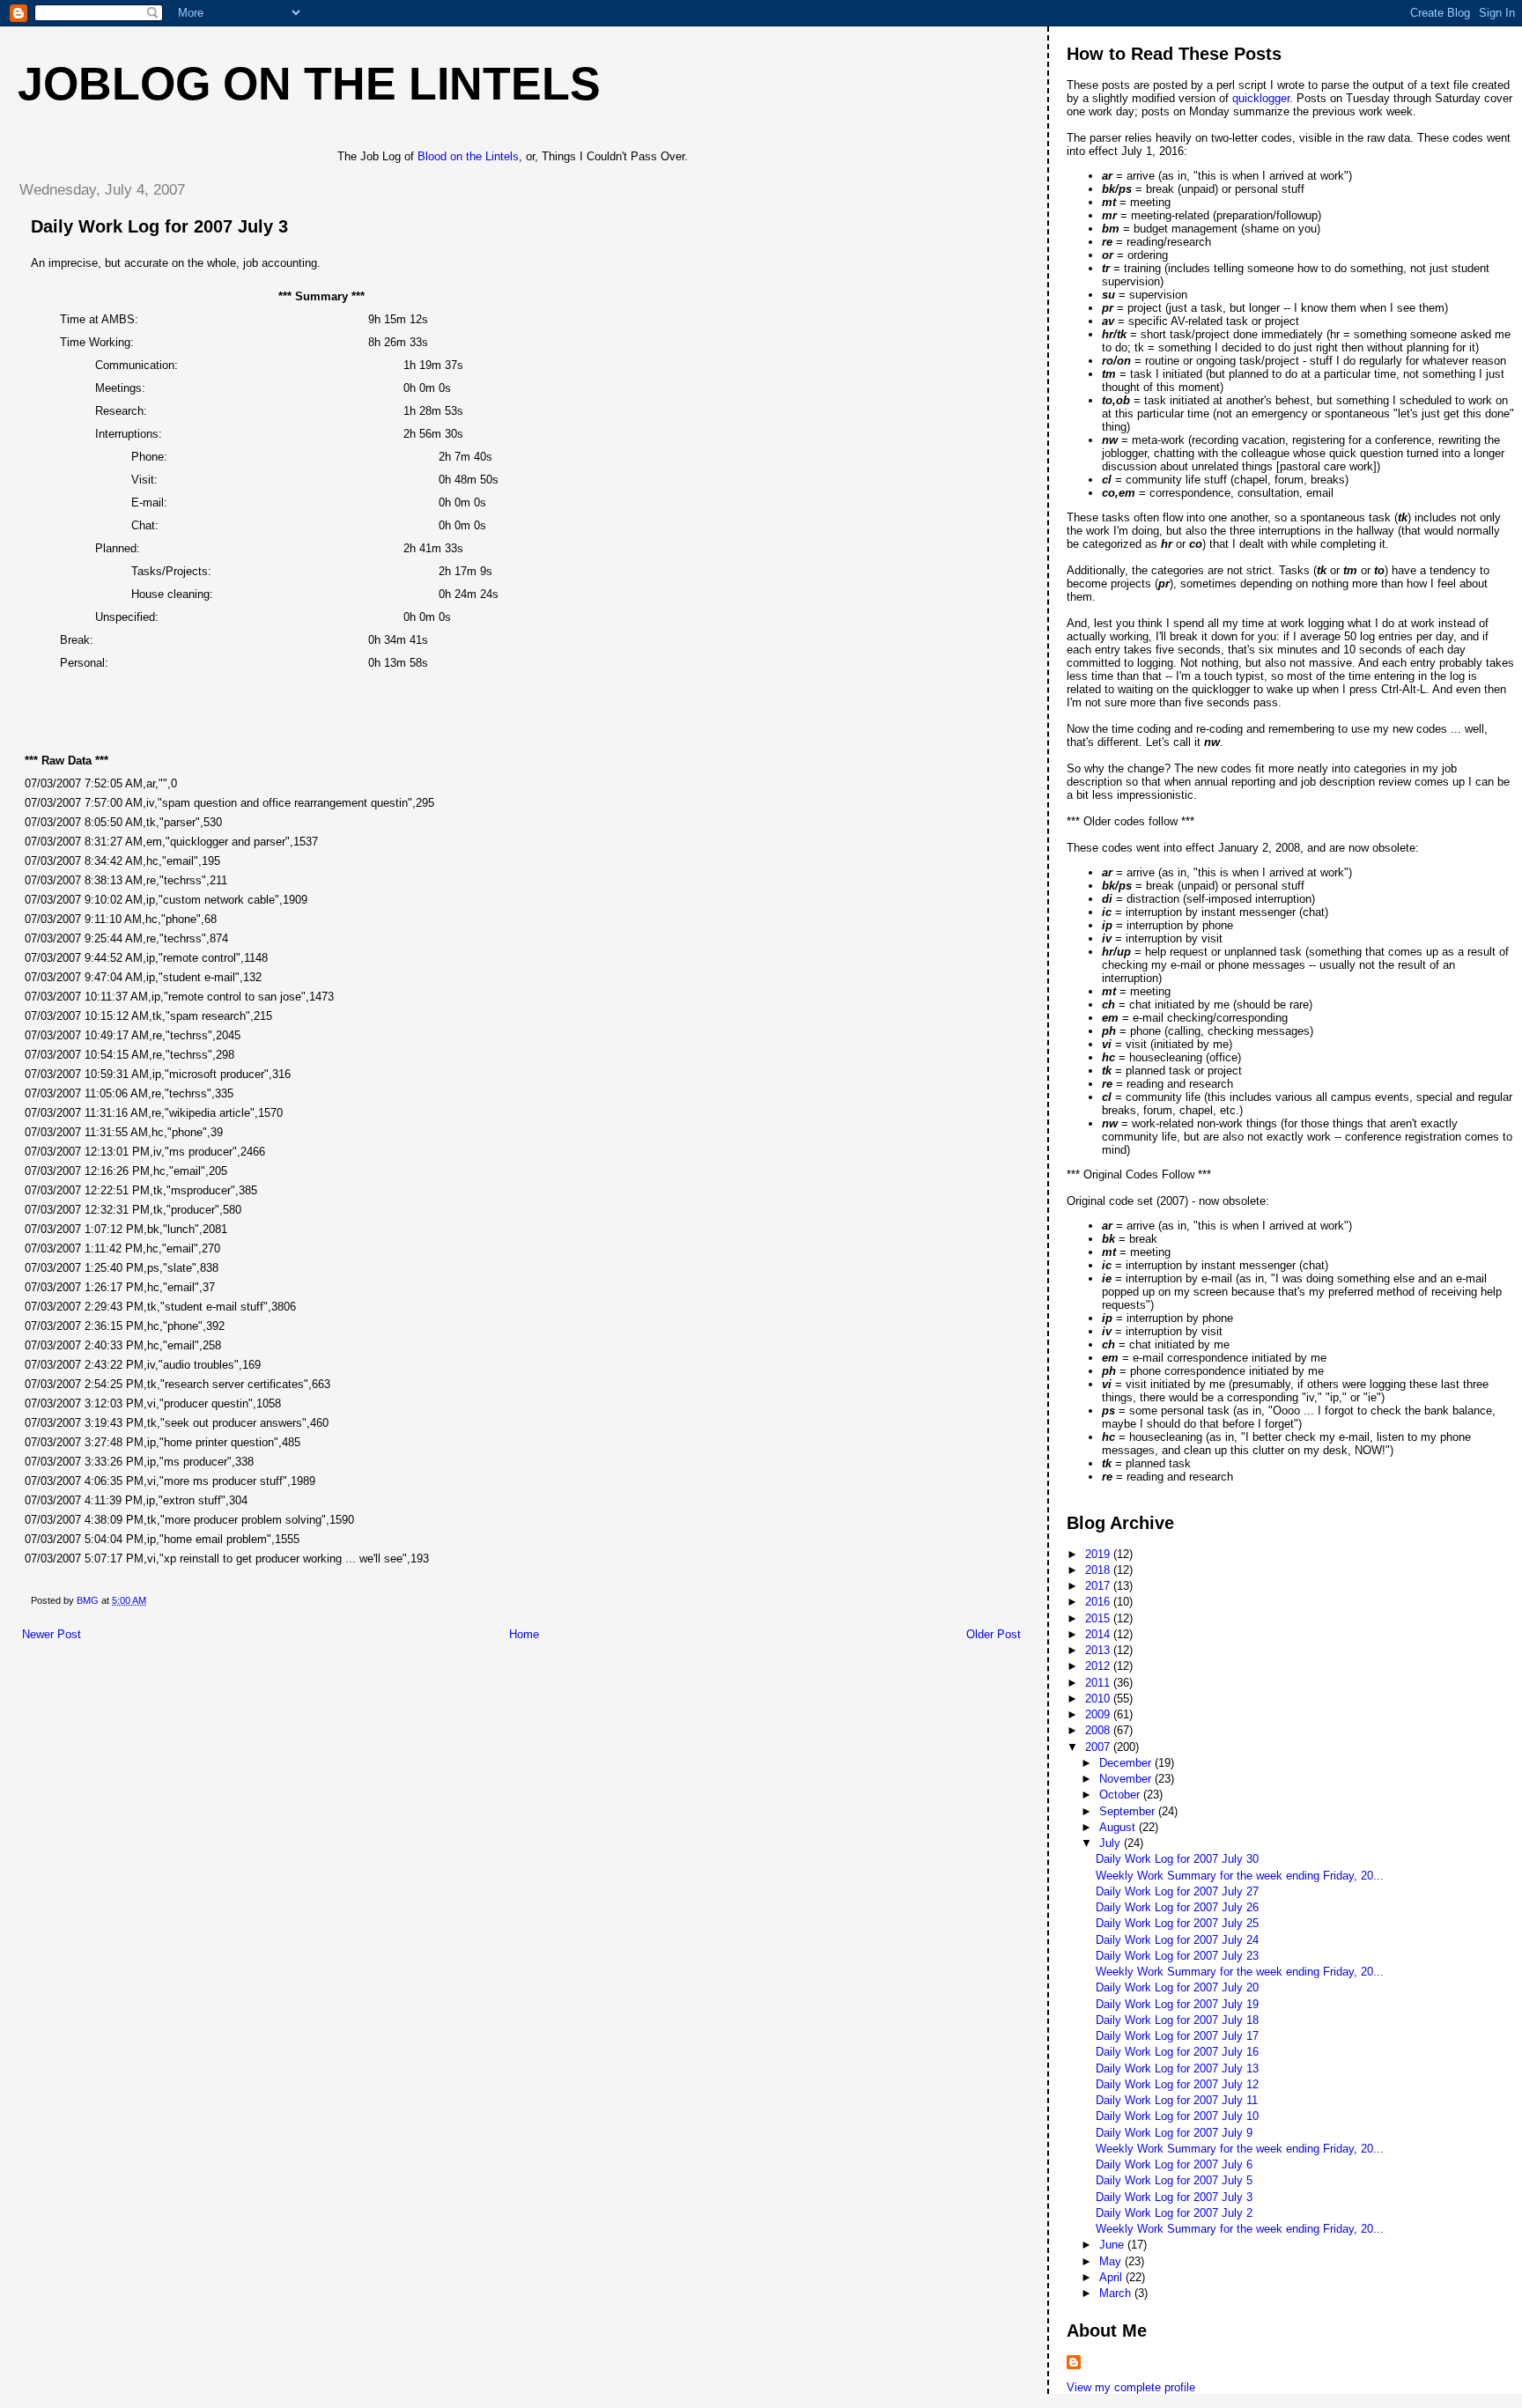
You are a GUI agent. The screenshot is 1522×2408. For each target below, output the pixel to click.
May (1112, 2261)
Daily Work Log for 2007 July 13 (1177, 2068)
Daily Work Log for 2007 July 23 (1177, 1956)
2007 (1099, 1747)
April (1112, 2277)
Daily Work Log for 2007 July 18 (1177, 2020)
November (1127, 1779)
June (1113, 2245)
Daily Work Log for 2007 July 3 (1174, 2197)
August (1119, 1827)
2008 (1099, 1730)
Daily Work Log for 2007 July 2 (1174, 2213)
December (1127, 1763)
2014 (1099, 1634)
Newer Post (52, 1634)
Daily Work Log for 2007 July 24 (1177, 1940)
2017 (1099, 1586)
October (1121, 1795)
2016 (1099, 1602)
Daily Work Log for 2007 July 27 (1177, 1891)
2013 (1099, 1650)
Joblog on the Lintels (309, 84)
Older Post (994, 1634)
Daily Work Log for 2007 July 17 (1177, 2036)
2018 (1099, 1570)
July (1112, 1843)
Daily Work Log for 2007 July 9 (1174, 2133)
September (1129, 1811)
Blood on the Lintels (468, 156)
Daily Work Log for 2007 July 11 (1177, 2100)
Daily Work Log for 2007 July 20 (1177, 1987)
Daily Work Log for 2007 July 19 (1177, 2004)
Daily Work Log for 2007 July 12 (1177, 2084)
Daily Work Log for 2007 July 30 (1177, 1859)
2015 (1099, 1618)
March (1117, 2293)
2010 (1099, 1699)
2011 (1099, 1683)
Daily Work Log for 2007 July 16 (1177, 2052)
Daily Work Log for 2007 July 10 (1177, 2116)
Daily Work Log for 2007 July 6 (1174, 2164)
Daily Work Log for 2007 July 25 (1177, 1923)
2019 (1099, 1554)
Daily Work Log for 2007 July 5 (1174, 2180)
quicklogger (1261, 98)
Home (524, 1634)
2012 (1099, 1666)
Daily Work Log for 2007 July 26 (1177, 1907)
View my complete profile (1131, 2387)
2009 (1099, 1714)
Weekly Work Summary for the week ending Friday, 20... (1240, 1876)
